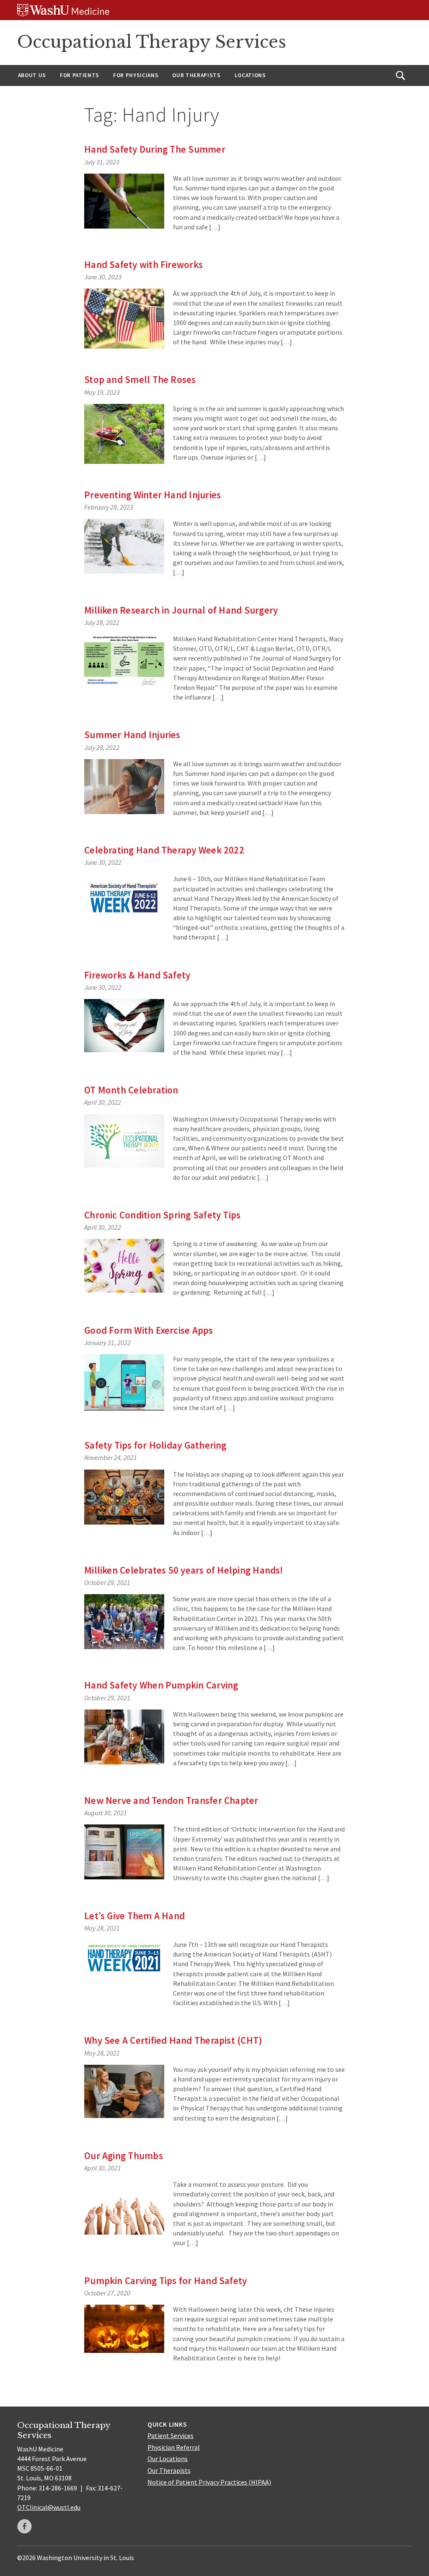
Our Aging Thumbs (124, 2156)
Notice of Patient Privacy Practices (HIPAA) (209, 2482)
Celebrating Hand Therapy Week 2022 (164, 850)
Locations (250, 75)
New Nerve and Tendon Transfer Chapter (171, 1800)
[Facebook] (25, 2526)
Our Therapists (196, 75)
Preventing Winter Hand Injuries (152, 495)
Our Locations (168, 2459)
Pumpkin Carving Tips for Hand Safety (165, 2281)
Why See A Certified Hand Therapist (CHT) (173, 2040)
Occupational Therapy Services (152, 42)
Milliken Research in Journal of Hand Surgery (181, 610)
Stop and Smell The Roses (140, 379)
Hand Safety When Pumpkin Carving (161, 1685)
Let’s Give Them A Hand (134, 1916)
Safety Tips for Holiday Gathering (155, 1445)
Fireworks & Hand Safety (137, 975)
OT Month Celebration (131, 1090)
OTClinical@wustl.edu (49, 2507)
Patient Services (171, 2435)
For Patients (80, 75)
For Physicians (136, 75)
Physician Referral (174, 2447)
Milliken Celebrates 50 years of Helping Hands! (184, 1570)
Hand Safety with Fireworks (143, 264)
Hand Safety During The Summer (155, 149)
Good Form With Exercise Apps (149, 1330)
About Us (32, 75)
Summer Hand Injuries (132, 735)
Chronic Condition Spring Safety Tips (162, 1215)
